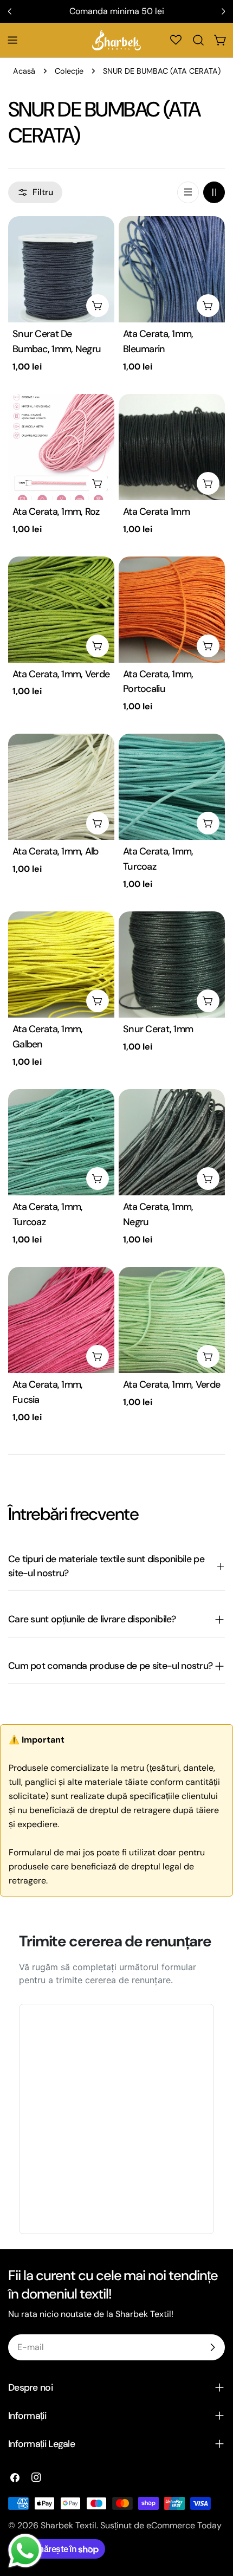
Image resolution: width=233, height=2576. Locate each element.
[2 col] (214, 192)
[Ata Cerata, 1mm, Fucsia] (61, 1320)
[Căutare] (198, 40)
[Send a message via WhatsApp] (25, 2551)
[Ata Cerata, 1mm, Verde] (61, 610)
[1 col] (188, 192)
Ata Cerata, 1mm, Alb (56, 851)
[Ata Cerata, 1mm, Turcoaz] (172, 787)
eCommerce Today (184, 2525)
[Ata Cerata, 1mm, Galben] (61, 965)
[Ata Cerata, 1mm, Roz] (61, 447)
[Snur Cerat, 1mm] (172, 965)
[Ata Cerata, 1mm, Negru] (172, 1142)
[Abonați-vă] (212, 2347)
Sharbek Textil (69, 2525)
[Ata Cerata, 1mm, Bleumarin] (172, 269)
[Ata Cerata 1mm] (172, 447)
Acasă (24, 71)
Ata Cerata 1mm (156, 512)
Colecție (69, 71)
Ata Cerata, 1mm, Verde (61, 674)
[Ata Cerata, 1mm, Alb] (61, 787)
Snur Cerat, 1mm (158, 1029)
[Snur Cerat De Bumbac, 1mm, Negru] (61, 269)
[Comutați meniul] (12, 40)
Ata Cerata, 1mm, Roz (56, 512)
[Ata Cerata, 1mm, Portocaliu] (172, 610)
